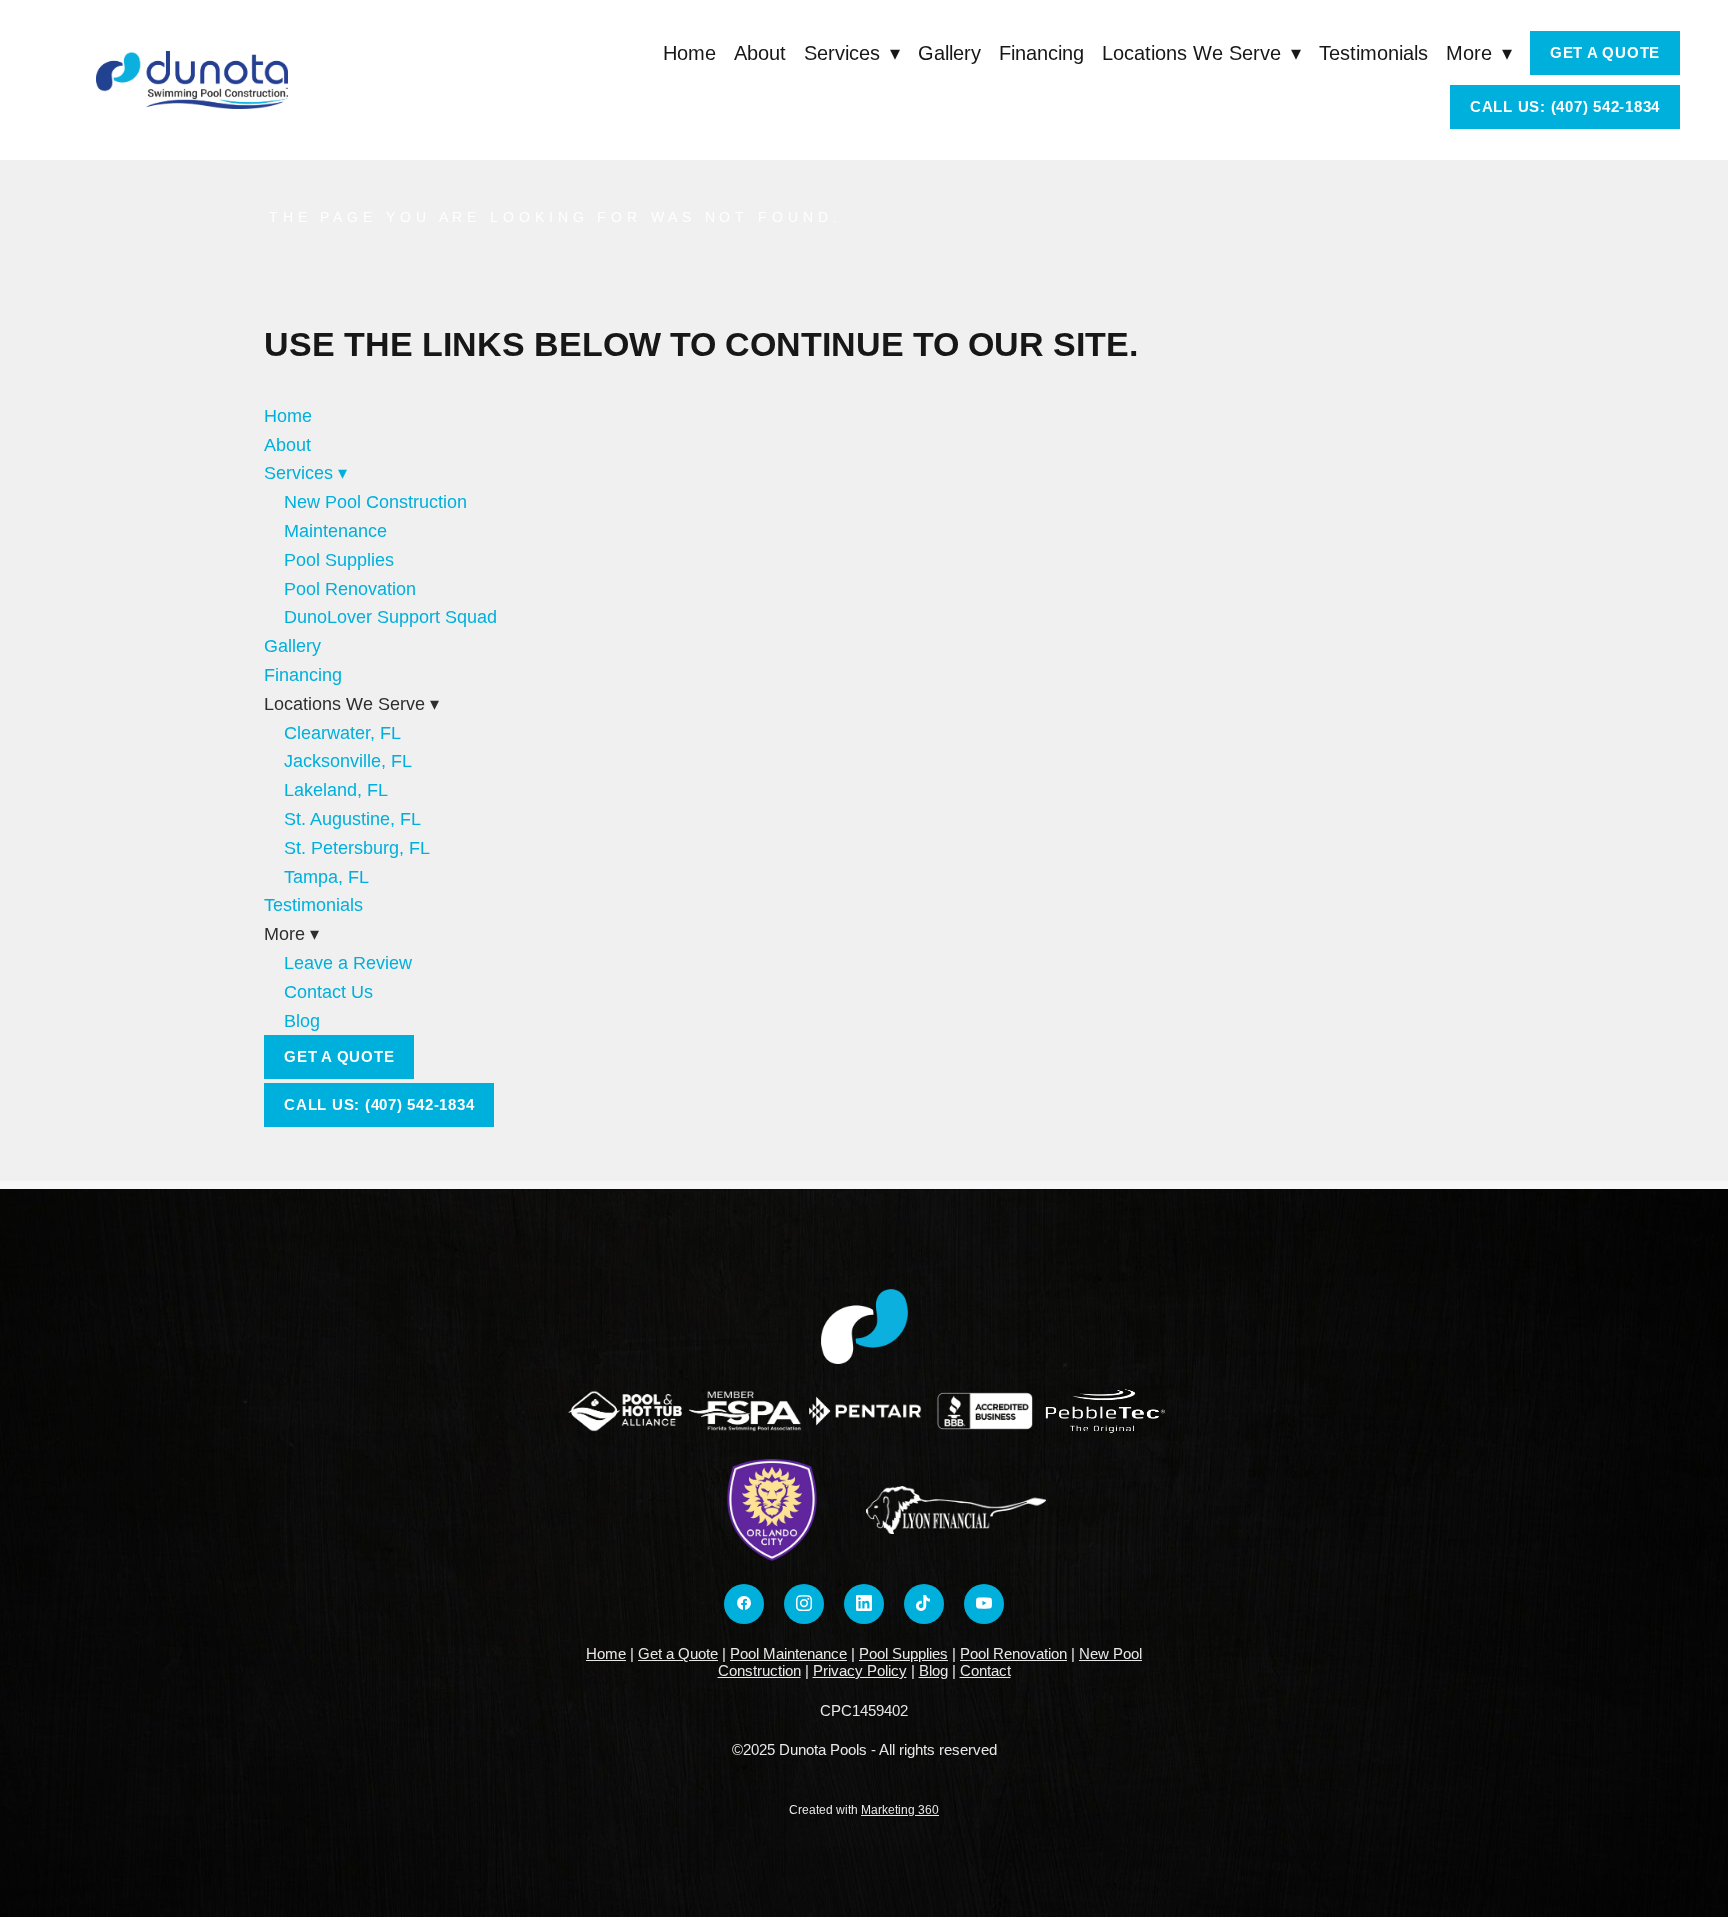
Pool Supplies (339, 560)
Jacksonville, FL (348, 761)
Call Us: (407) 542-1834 (1565, 106)
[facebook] (744, 1604)
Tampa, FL (326, 877)
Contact (985, 1670)
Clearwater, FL (342, 733)
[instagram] (804, 1604)
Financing (1041, 53)
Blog (302, 1021)
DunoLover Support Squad (390, 617)
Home (689, 53)
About (760, 53)
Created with (864, 1810)
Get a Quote (1605, 52)
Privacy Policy (860, 1670)
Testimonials (1373, 53)
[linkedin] (864, 1604)
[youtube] (984, 1604)
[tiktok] (924, 1604)
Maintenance (335, 531)
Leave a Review (348, 963)
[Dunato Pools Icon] (864, 1326)
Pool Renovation (350, 589)
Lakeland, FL (336, 790)
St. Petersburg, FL (357, 848)
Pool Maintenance (788, 1653)
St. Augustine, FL (352, 819)
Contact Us (328, 992)
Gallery (949, 53)
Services (852, 53)
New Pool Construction (375, 502)
